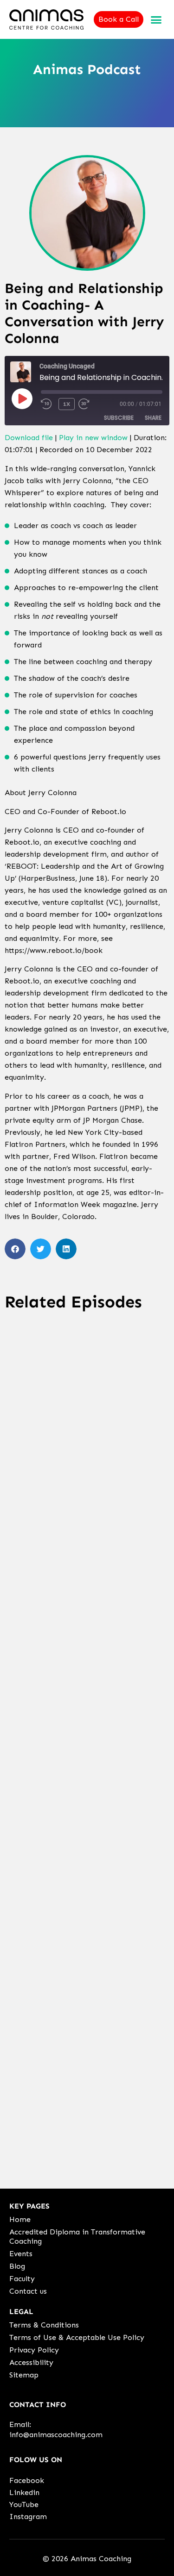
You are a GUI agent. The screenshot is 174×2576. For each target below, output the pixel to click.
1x (67, 404)
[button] (156, 19)
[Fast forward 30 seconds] (92, 404)
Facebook (27, 2480)
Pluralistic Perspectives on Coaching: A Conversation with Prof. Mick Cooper (84, 1684)
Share (153, 418)
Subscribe (119, 418)
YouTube (24, 2504)
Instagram (28, 2517)
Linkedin (24, 2492)
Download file (29, 438)
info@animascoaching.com (56, 2435)
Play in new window (93, 438)
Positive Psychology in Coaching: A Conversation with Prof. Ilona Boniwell (81, 1905)
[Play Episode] (22, 398)
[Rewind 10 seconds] (48, 404)
